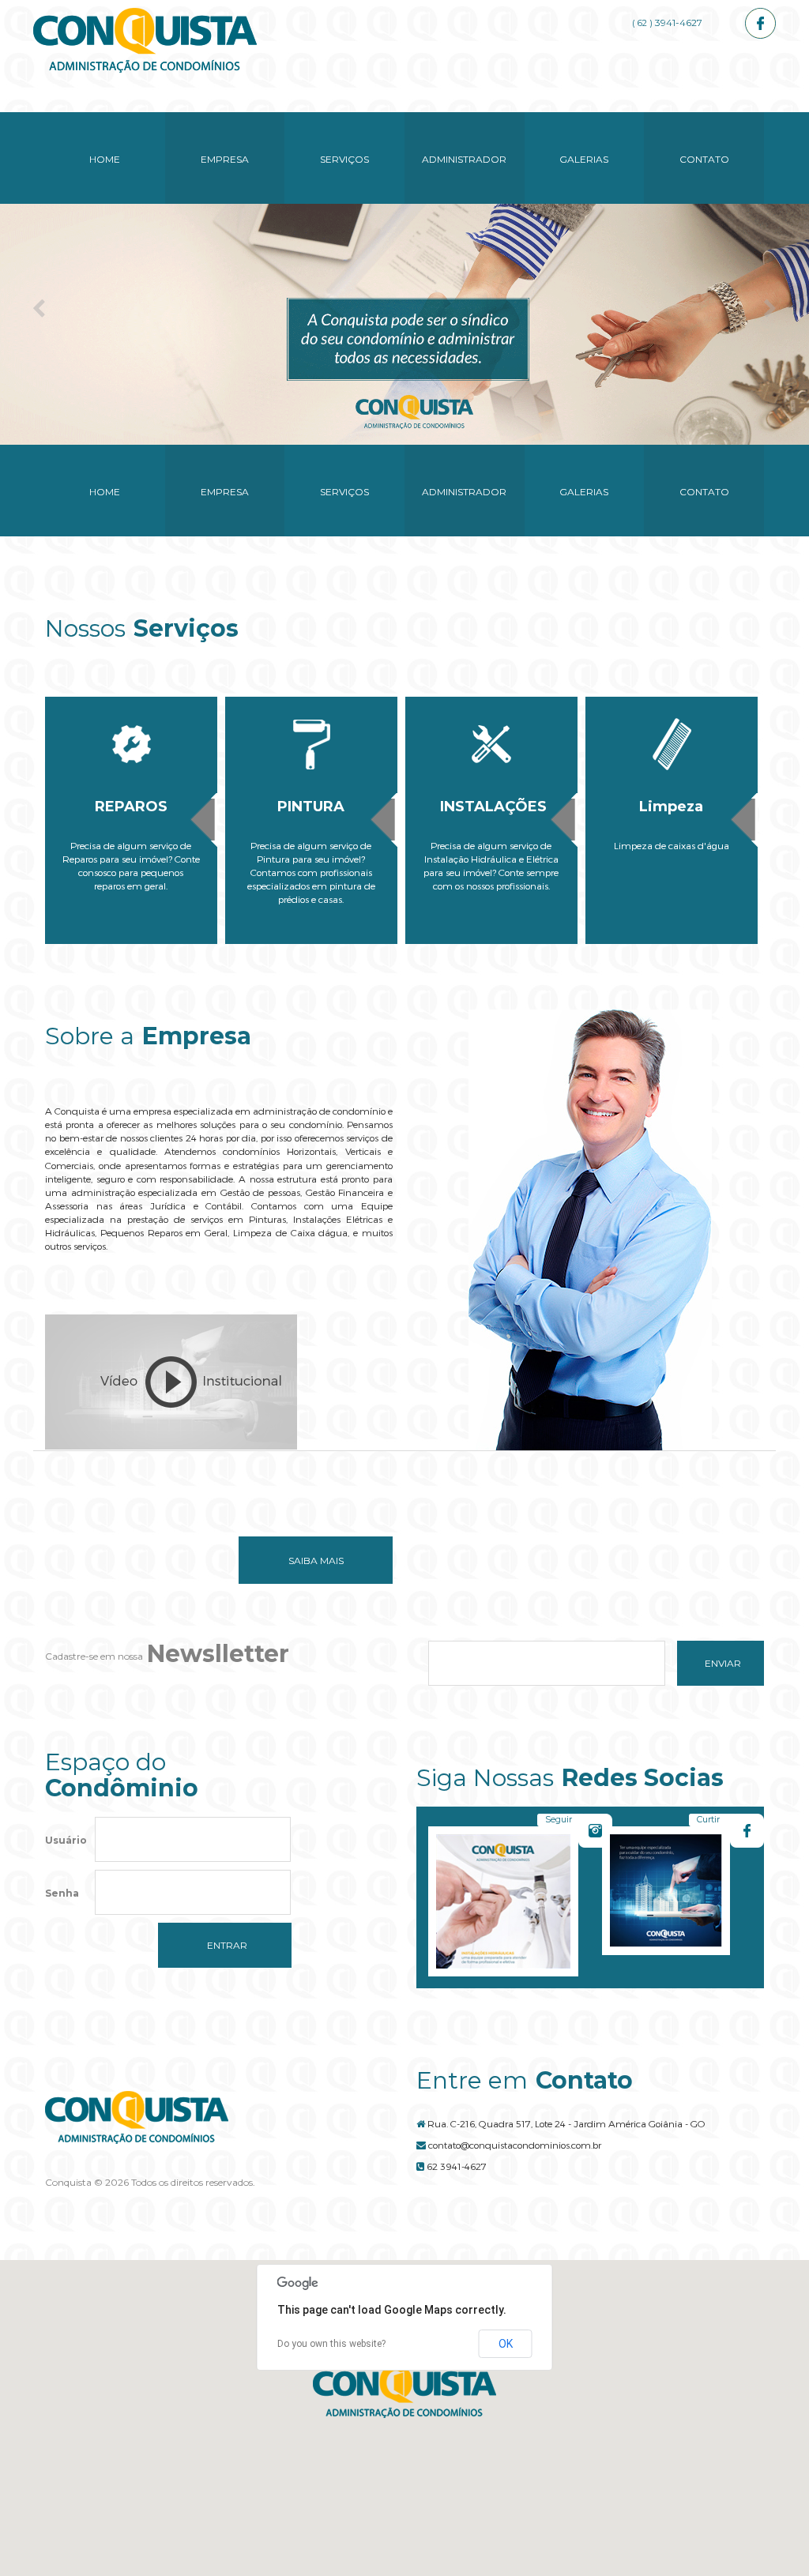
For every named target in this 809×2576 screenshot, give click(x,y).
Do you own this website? (331, 2344)
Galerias (584, 159)
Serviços (344, 159)
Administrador (464, 159)
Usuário (66, 1840)
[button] (404, 2392)
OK (506, 2344)
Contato (704, 159)
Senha (62, 1893)
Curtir (708, 1819)
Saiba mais (316, 1561)
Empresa (225, 159)
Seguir (559, 1819)
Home (105, 159)
